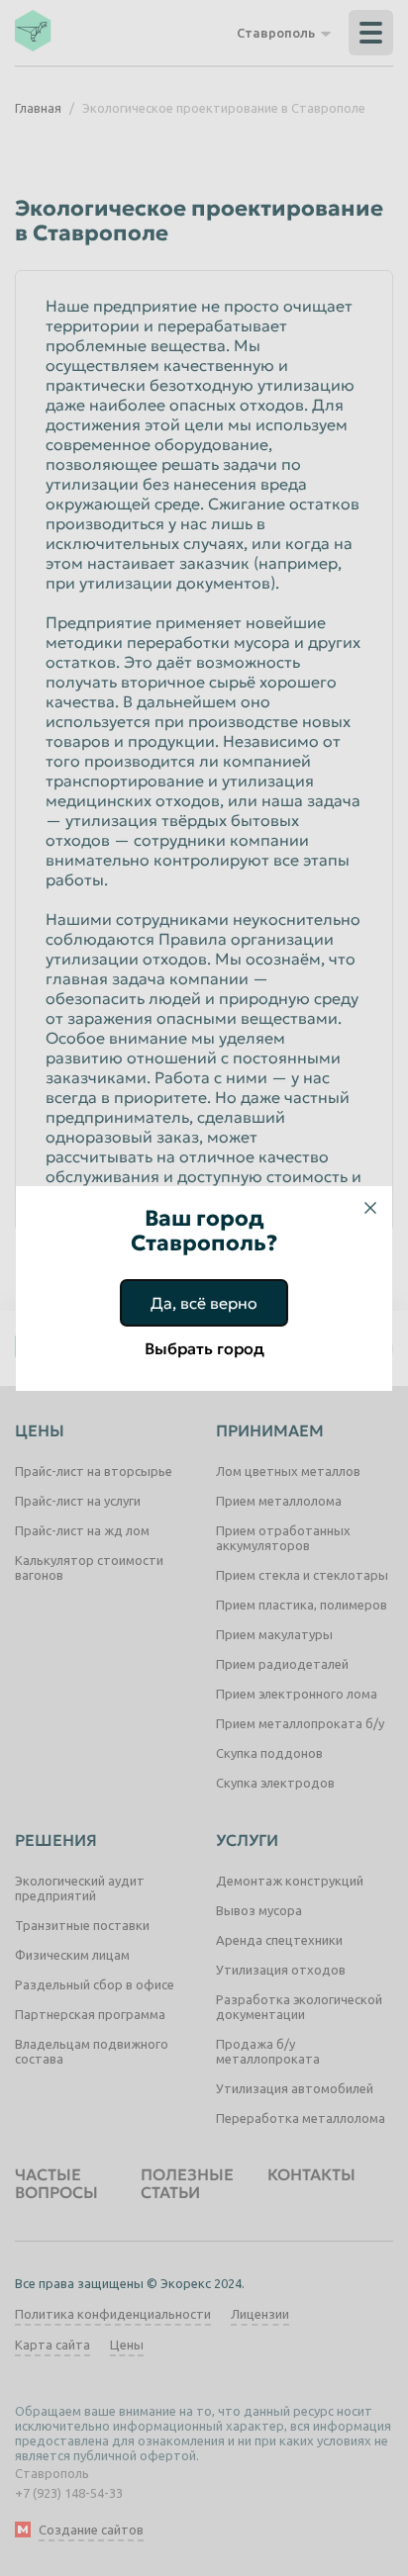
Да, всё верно (204, 1303)
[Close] (370, 1208)
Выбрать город (204, 1348)
